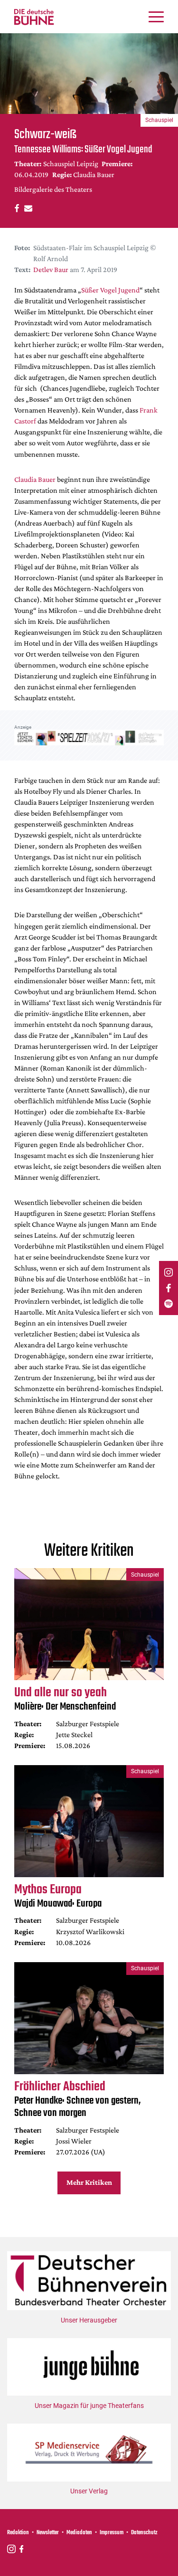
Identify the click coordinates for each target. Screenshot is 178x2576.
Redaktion (18, 2533)
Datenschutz (144, 2533)
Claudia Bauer (35, 479)
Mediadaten (79, 2533)
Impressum (112, 2533)
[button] (15, 208)
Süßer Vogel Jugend (110, 290)
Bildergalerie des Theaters (53, 189)
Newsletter (48, 2533)
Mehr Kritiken (89, 2182)
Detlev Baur (51, 269)
